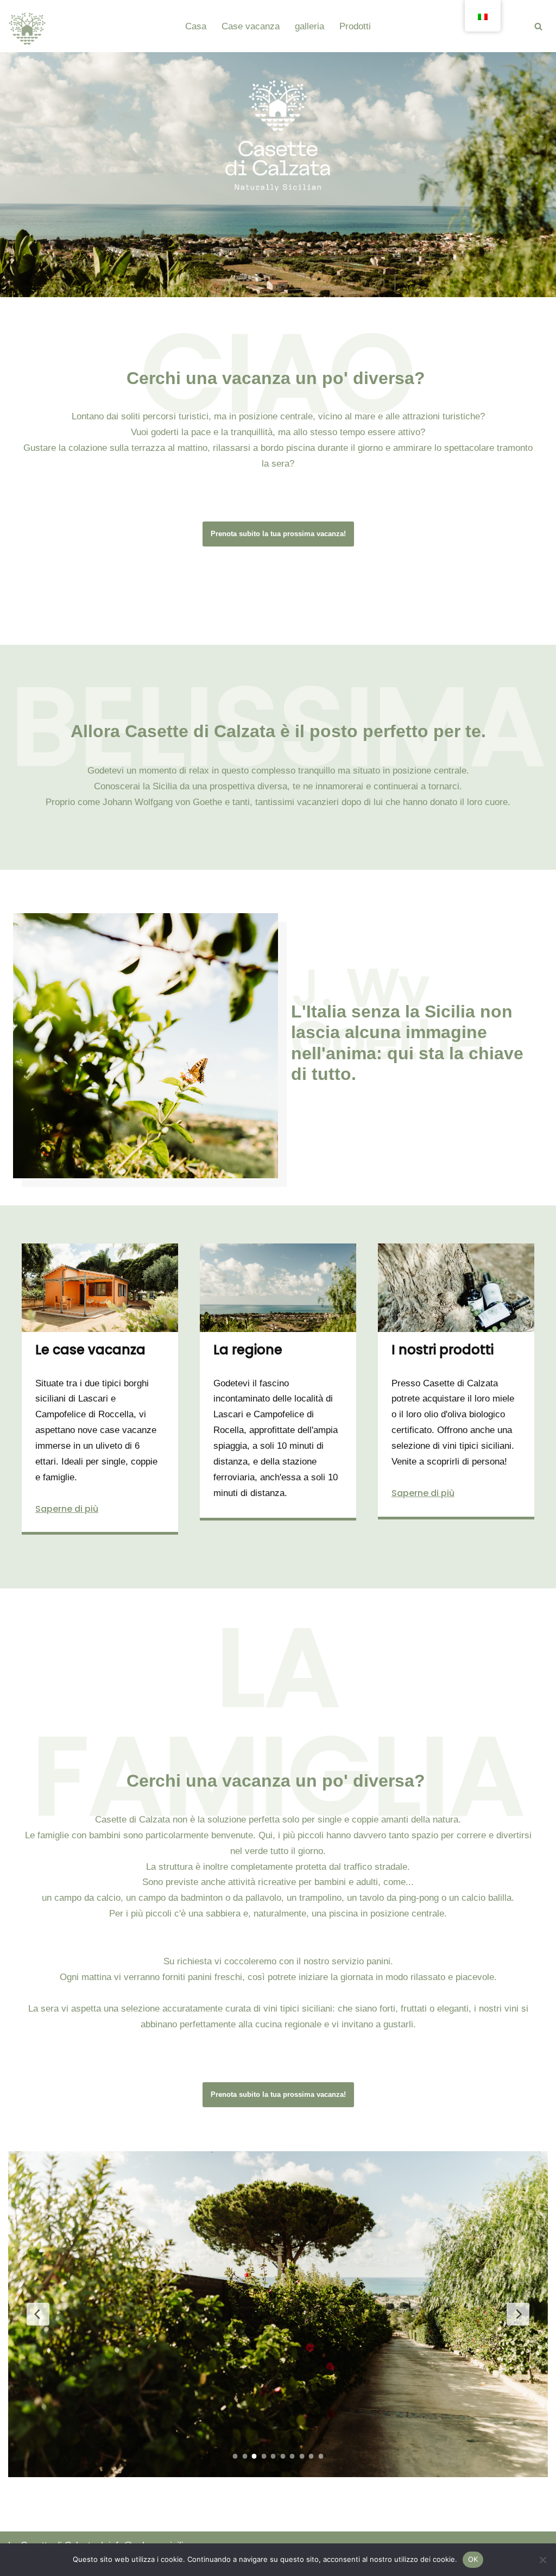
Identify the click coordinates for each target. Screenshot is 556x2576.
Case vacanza (251, 26)
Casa (196, 26)
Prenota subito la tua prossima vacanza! (278, 534)
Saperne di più (67, 1509)
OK (473, 2559)
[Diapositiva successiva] (518, 2314)
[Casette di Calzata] (27, 29)
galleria (309, 26)
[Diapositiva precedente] (38, 2314)
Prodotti (355, 26)
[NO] (542, 2560)
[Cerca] (538, 26)
